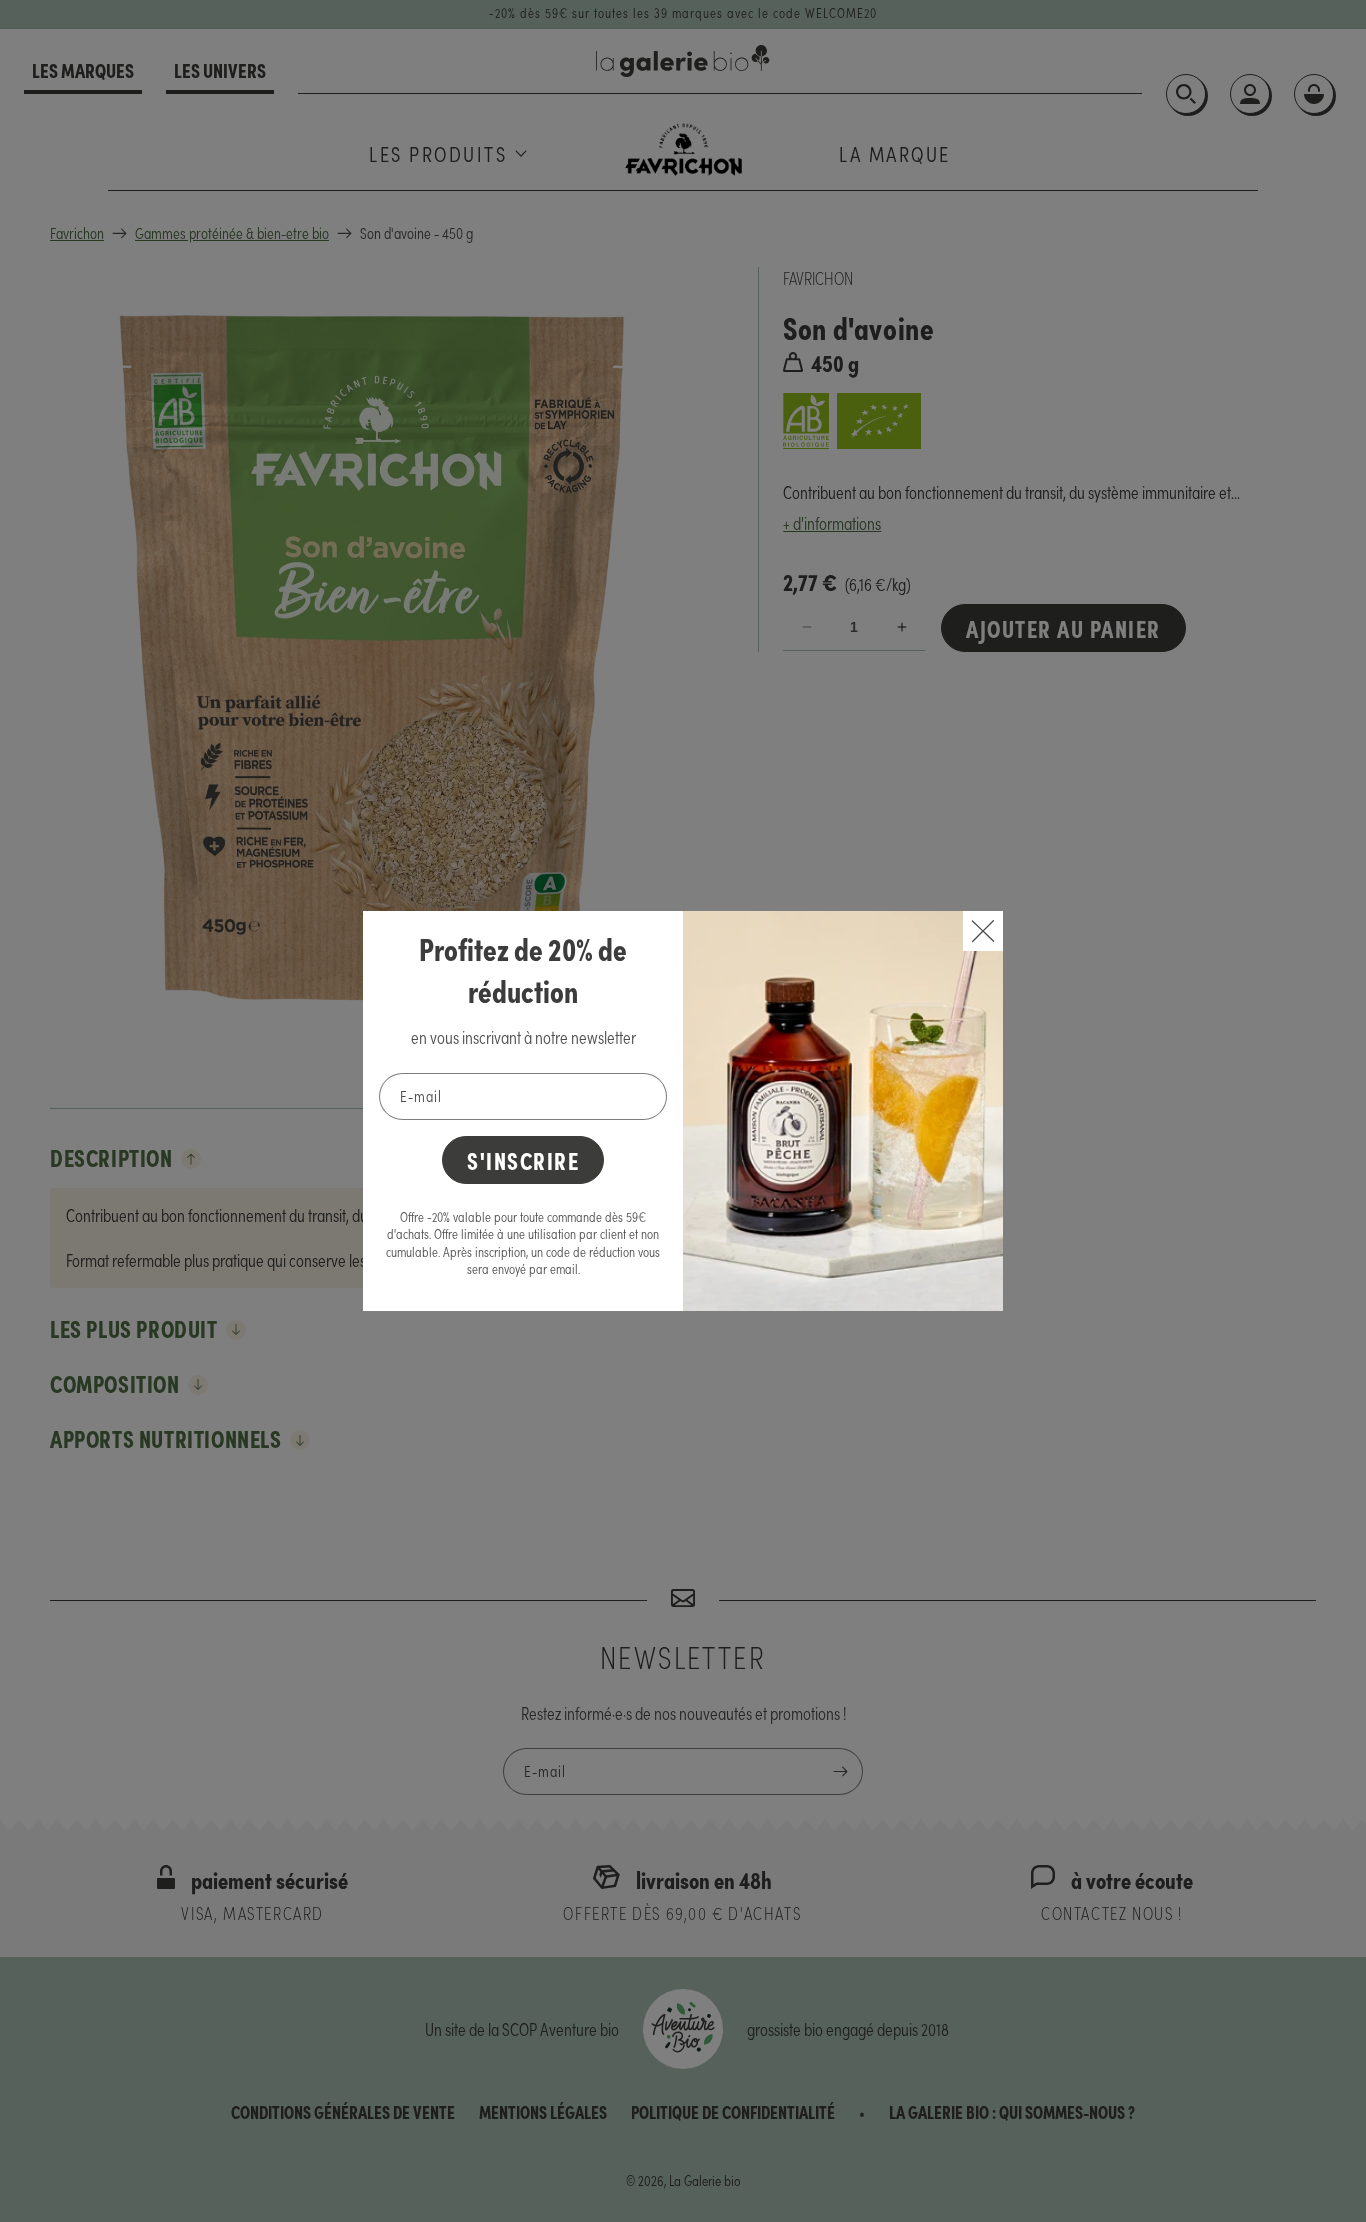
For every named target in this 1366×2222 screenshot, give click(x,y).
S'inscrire (523, 1159)
